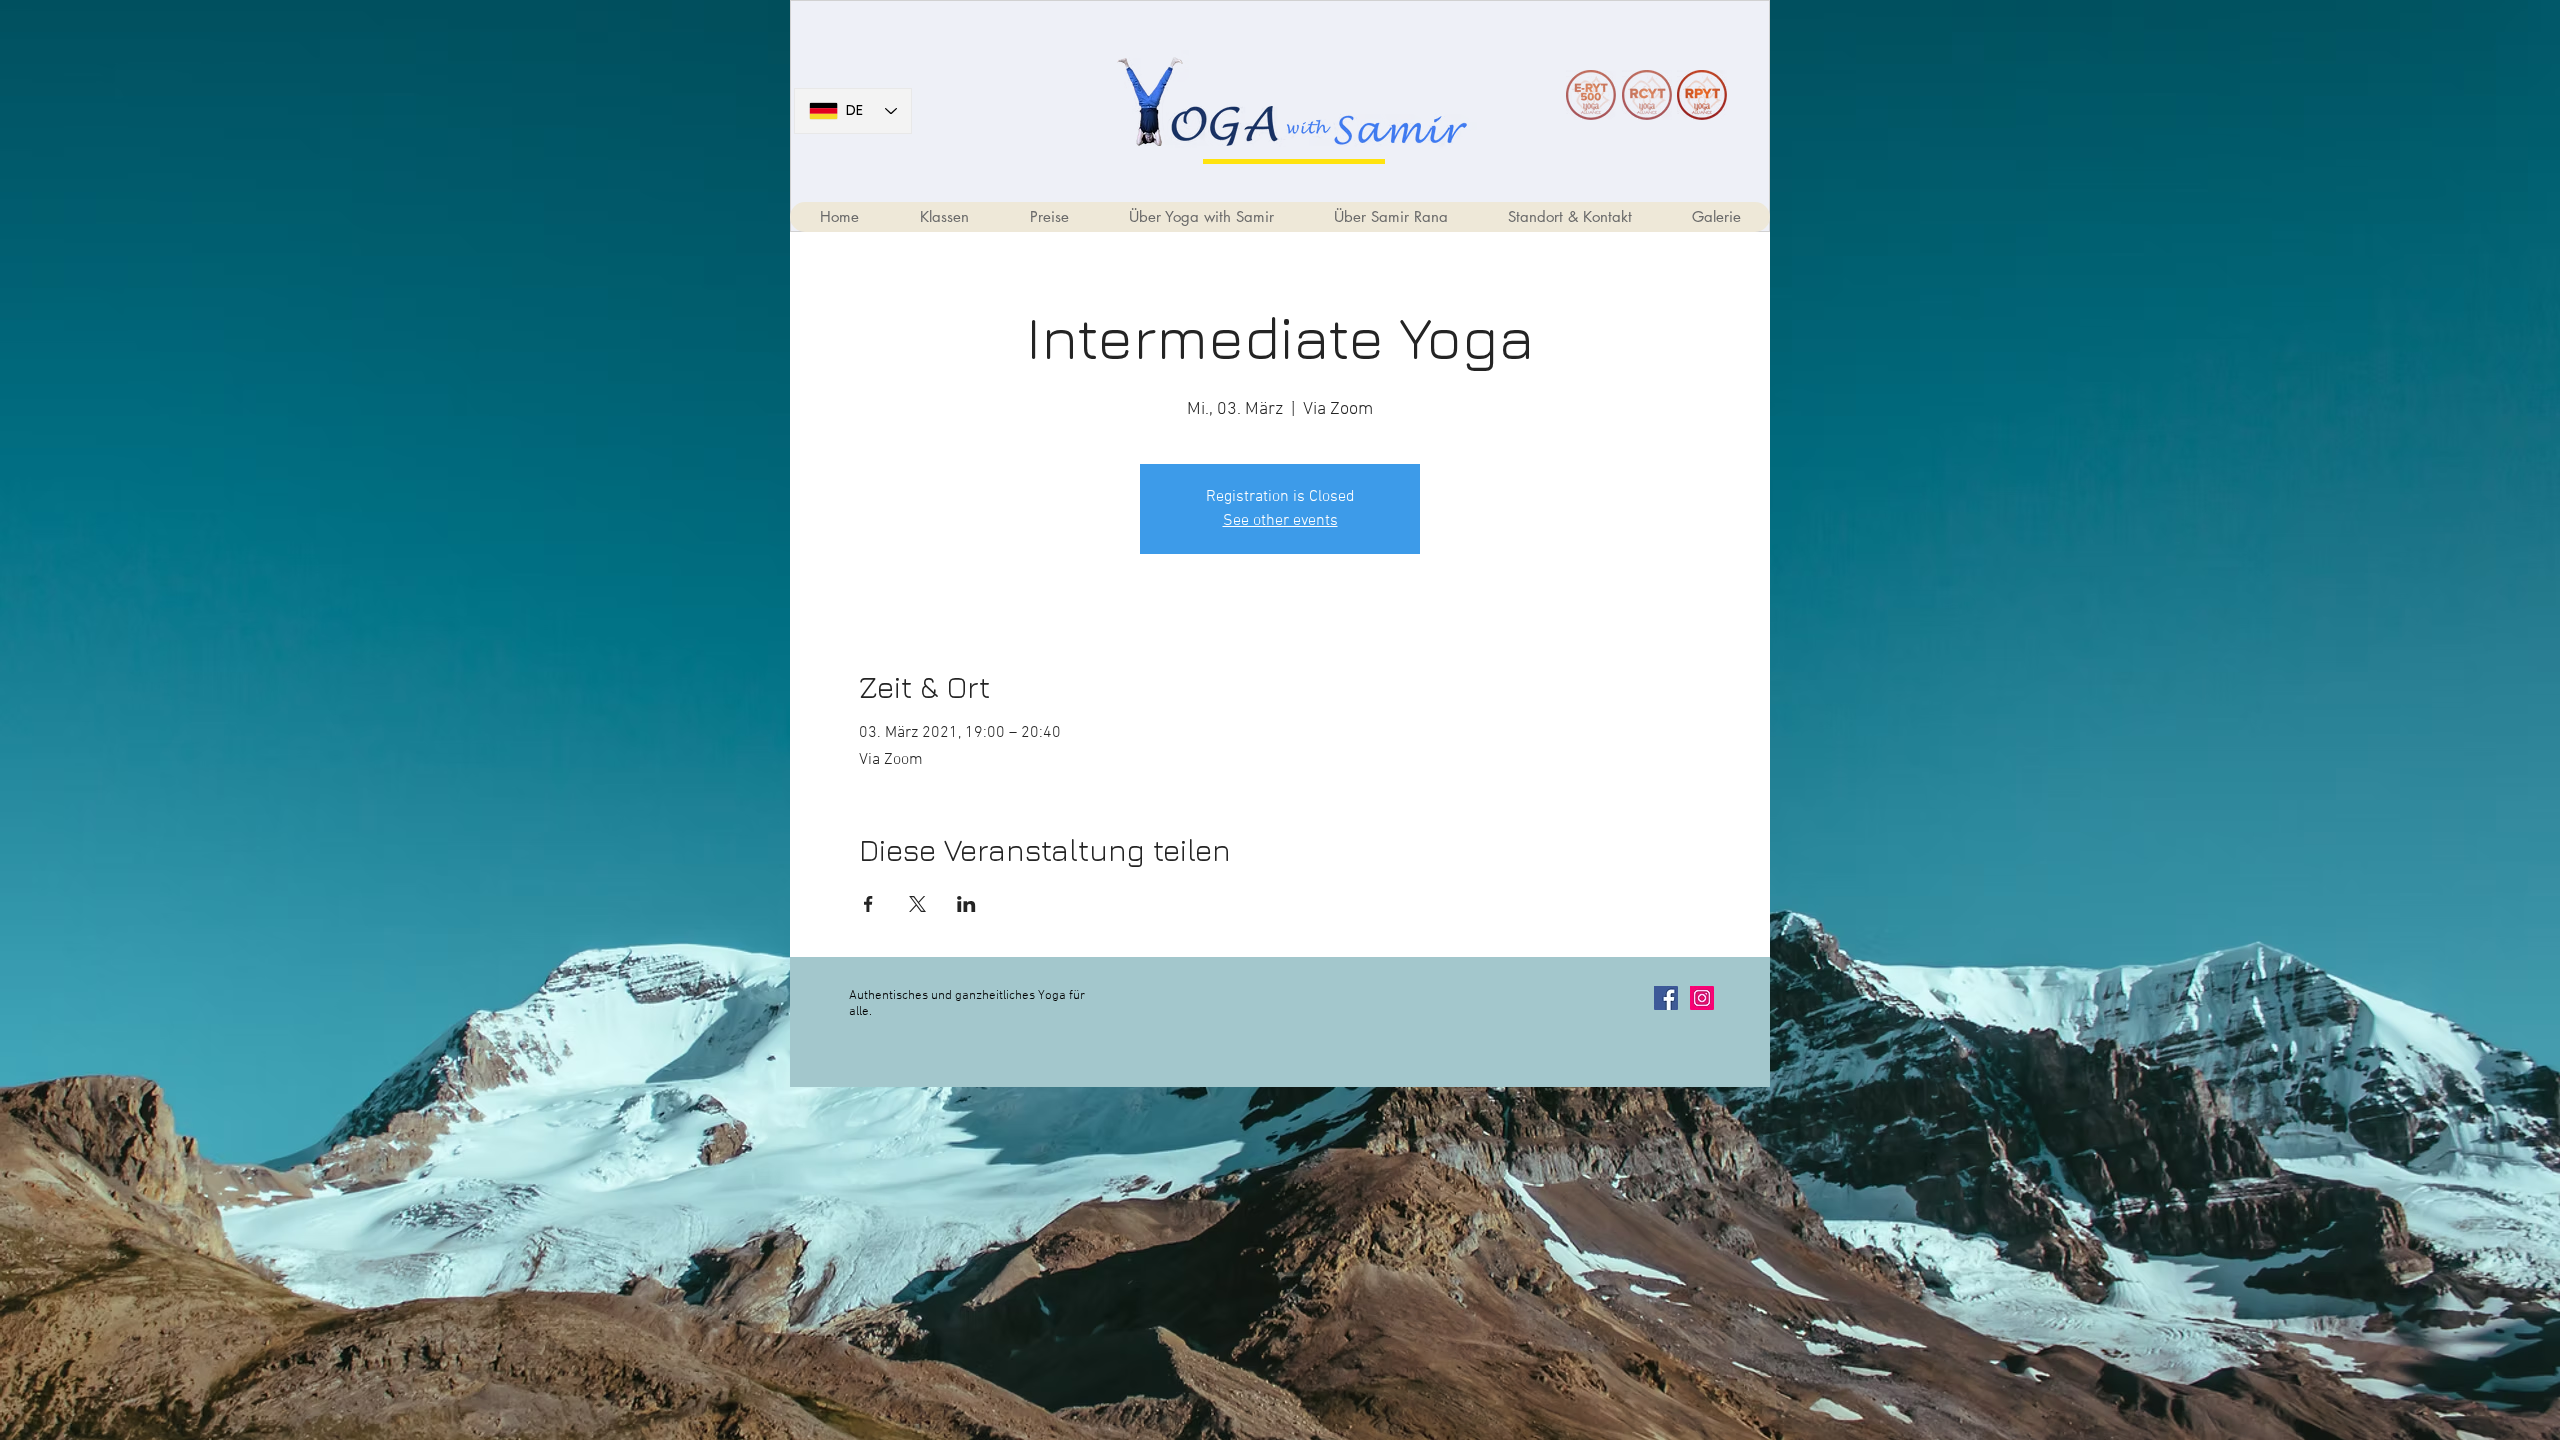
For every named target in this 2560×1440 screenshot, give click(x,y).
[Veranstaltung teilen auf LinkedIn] (966, 904)
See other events (1280, 521)
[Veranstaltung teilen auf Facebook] (868, 904)
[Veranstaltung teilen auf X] (917, 904)
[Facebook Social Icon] (1666, 998)
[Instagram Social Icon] (1702, 998)
